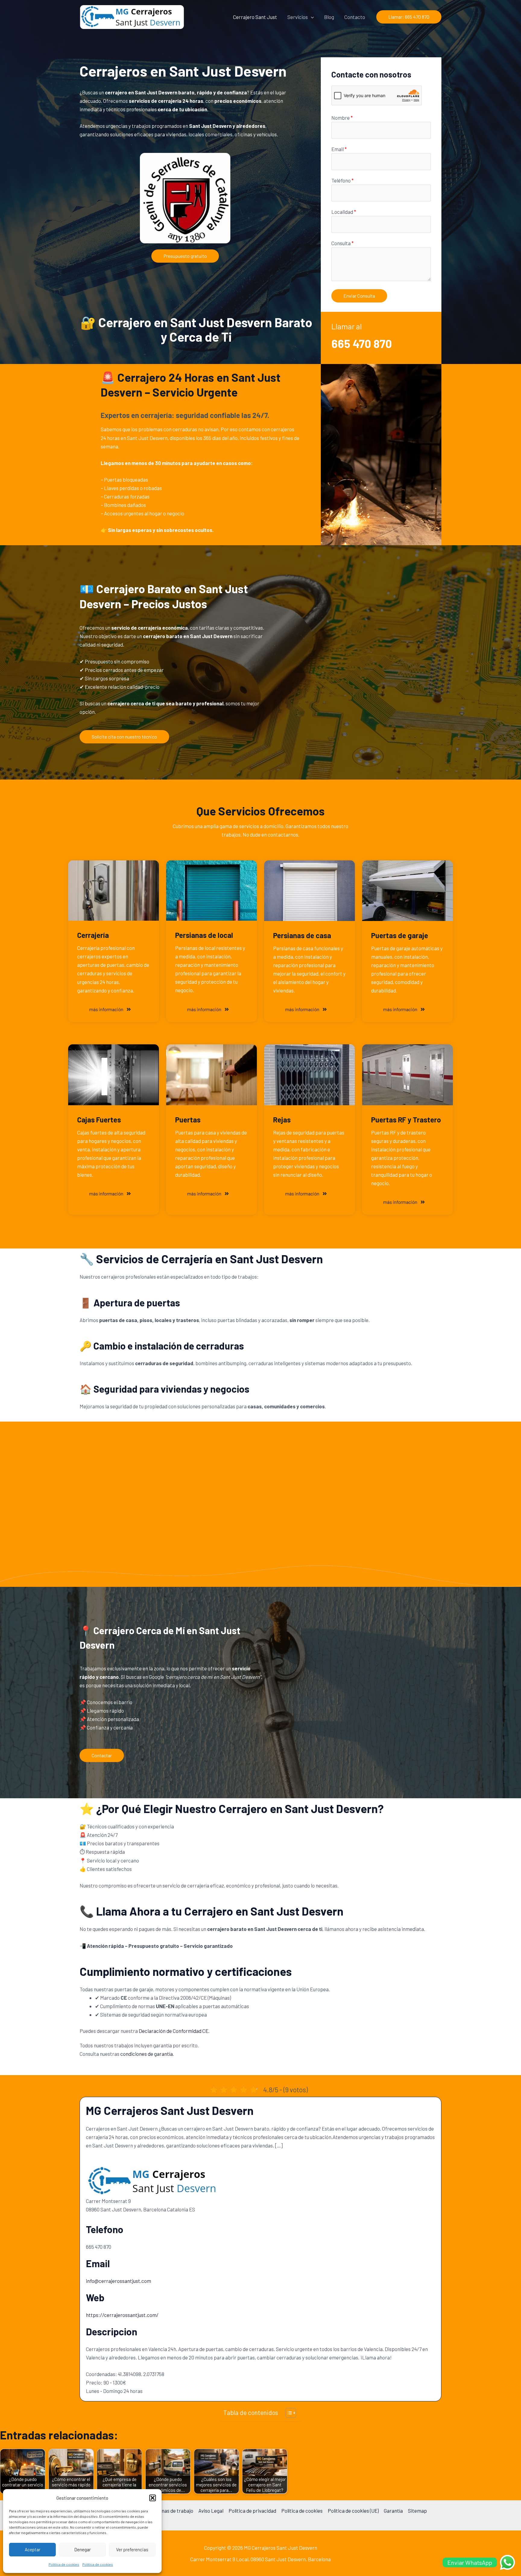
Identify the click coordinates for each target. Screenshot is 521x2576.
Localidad (344, 212)
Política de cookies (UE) (353, 2511)
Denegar (82, 2549)
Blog (329, 17)
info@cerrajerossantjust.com (118, 2281)
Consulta (343, 243)
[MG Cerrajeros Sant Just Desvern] (132, 16)
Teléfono (343, 180)
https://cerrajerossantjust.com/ (122, 2315)
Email (339, 149)
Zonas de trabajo (175, 2511)
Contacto (355, 17)
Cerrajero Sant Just (255, 17)
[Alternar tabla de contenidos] (288, 2413)
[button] (153, 2498)
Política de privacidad (252, 2511)
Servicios (298, 17)
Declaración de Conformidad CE (174, 2031)
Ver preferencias (132, 2549)
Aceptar (33, 2549)
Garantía (393, 2511)
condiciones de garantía (147, 2054)
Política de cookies (64, 2564)
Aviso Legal (211, 2511)
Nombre (342, 118)
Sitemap (417, 2511)
